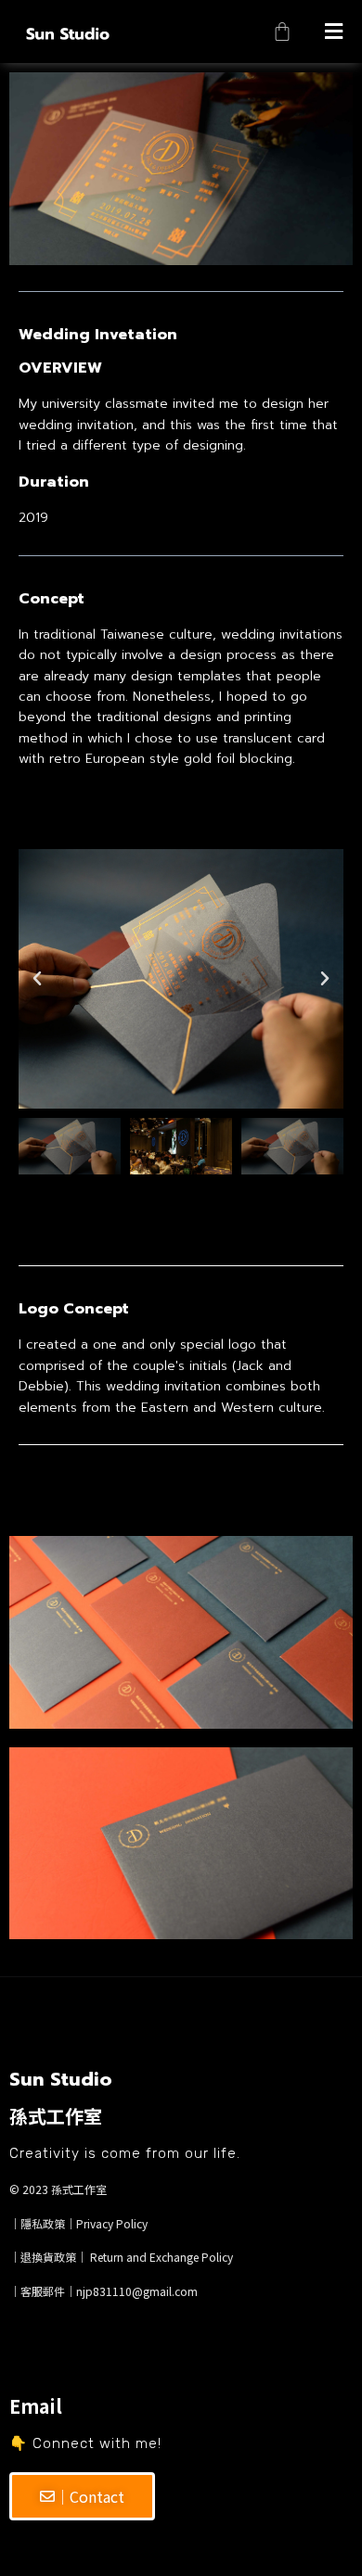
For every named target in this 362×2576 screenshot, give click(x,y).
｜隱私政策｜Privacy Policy (78, 2223)
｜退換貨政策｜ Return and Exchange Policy (121, 2257)
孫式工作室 (79, 2189)
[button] (333, 32)
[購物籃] (282, 32)
